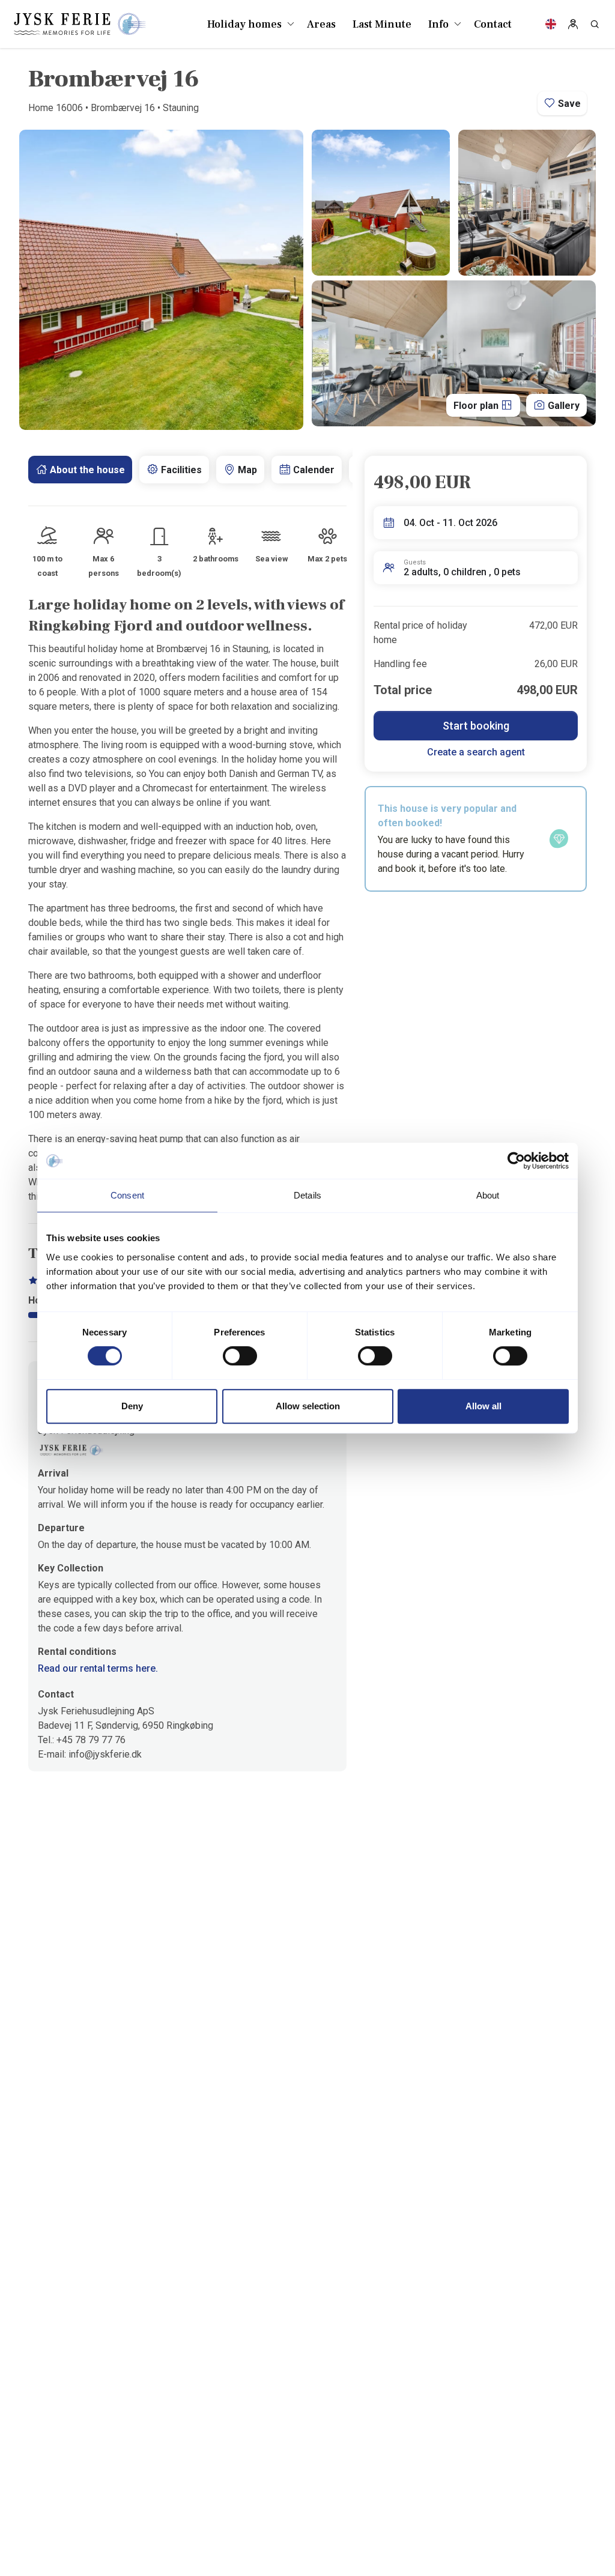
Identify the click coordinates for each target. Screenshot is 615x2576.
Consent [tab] (127, 1195)
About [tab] (488, 1195)
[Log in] (573, 24)
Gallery (562, 406)
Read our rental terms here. (98, 1668)
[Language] (551, 24)
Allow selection (308, 1406)
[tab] (80, 470)
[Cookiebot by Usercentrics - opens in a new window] (516, 1161)
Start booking (476, 726)
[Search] (595, 24)
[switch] (240, 1356)
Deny (132, 1406)
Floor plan (477, 406)
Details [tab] (307, 1195)
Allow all (483, 1406)
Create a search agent (476, 752)
